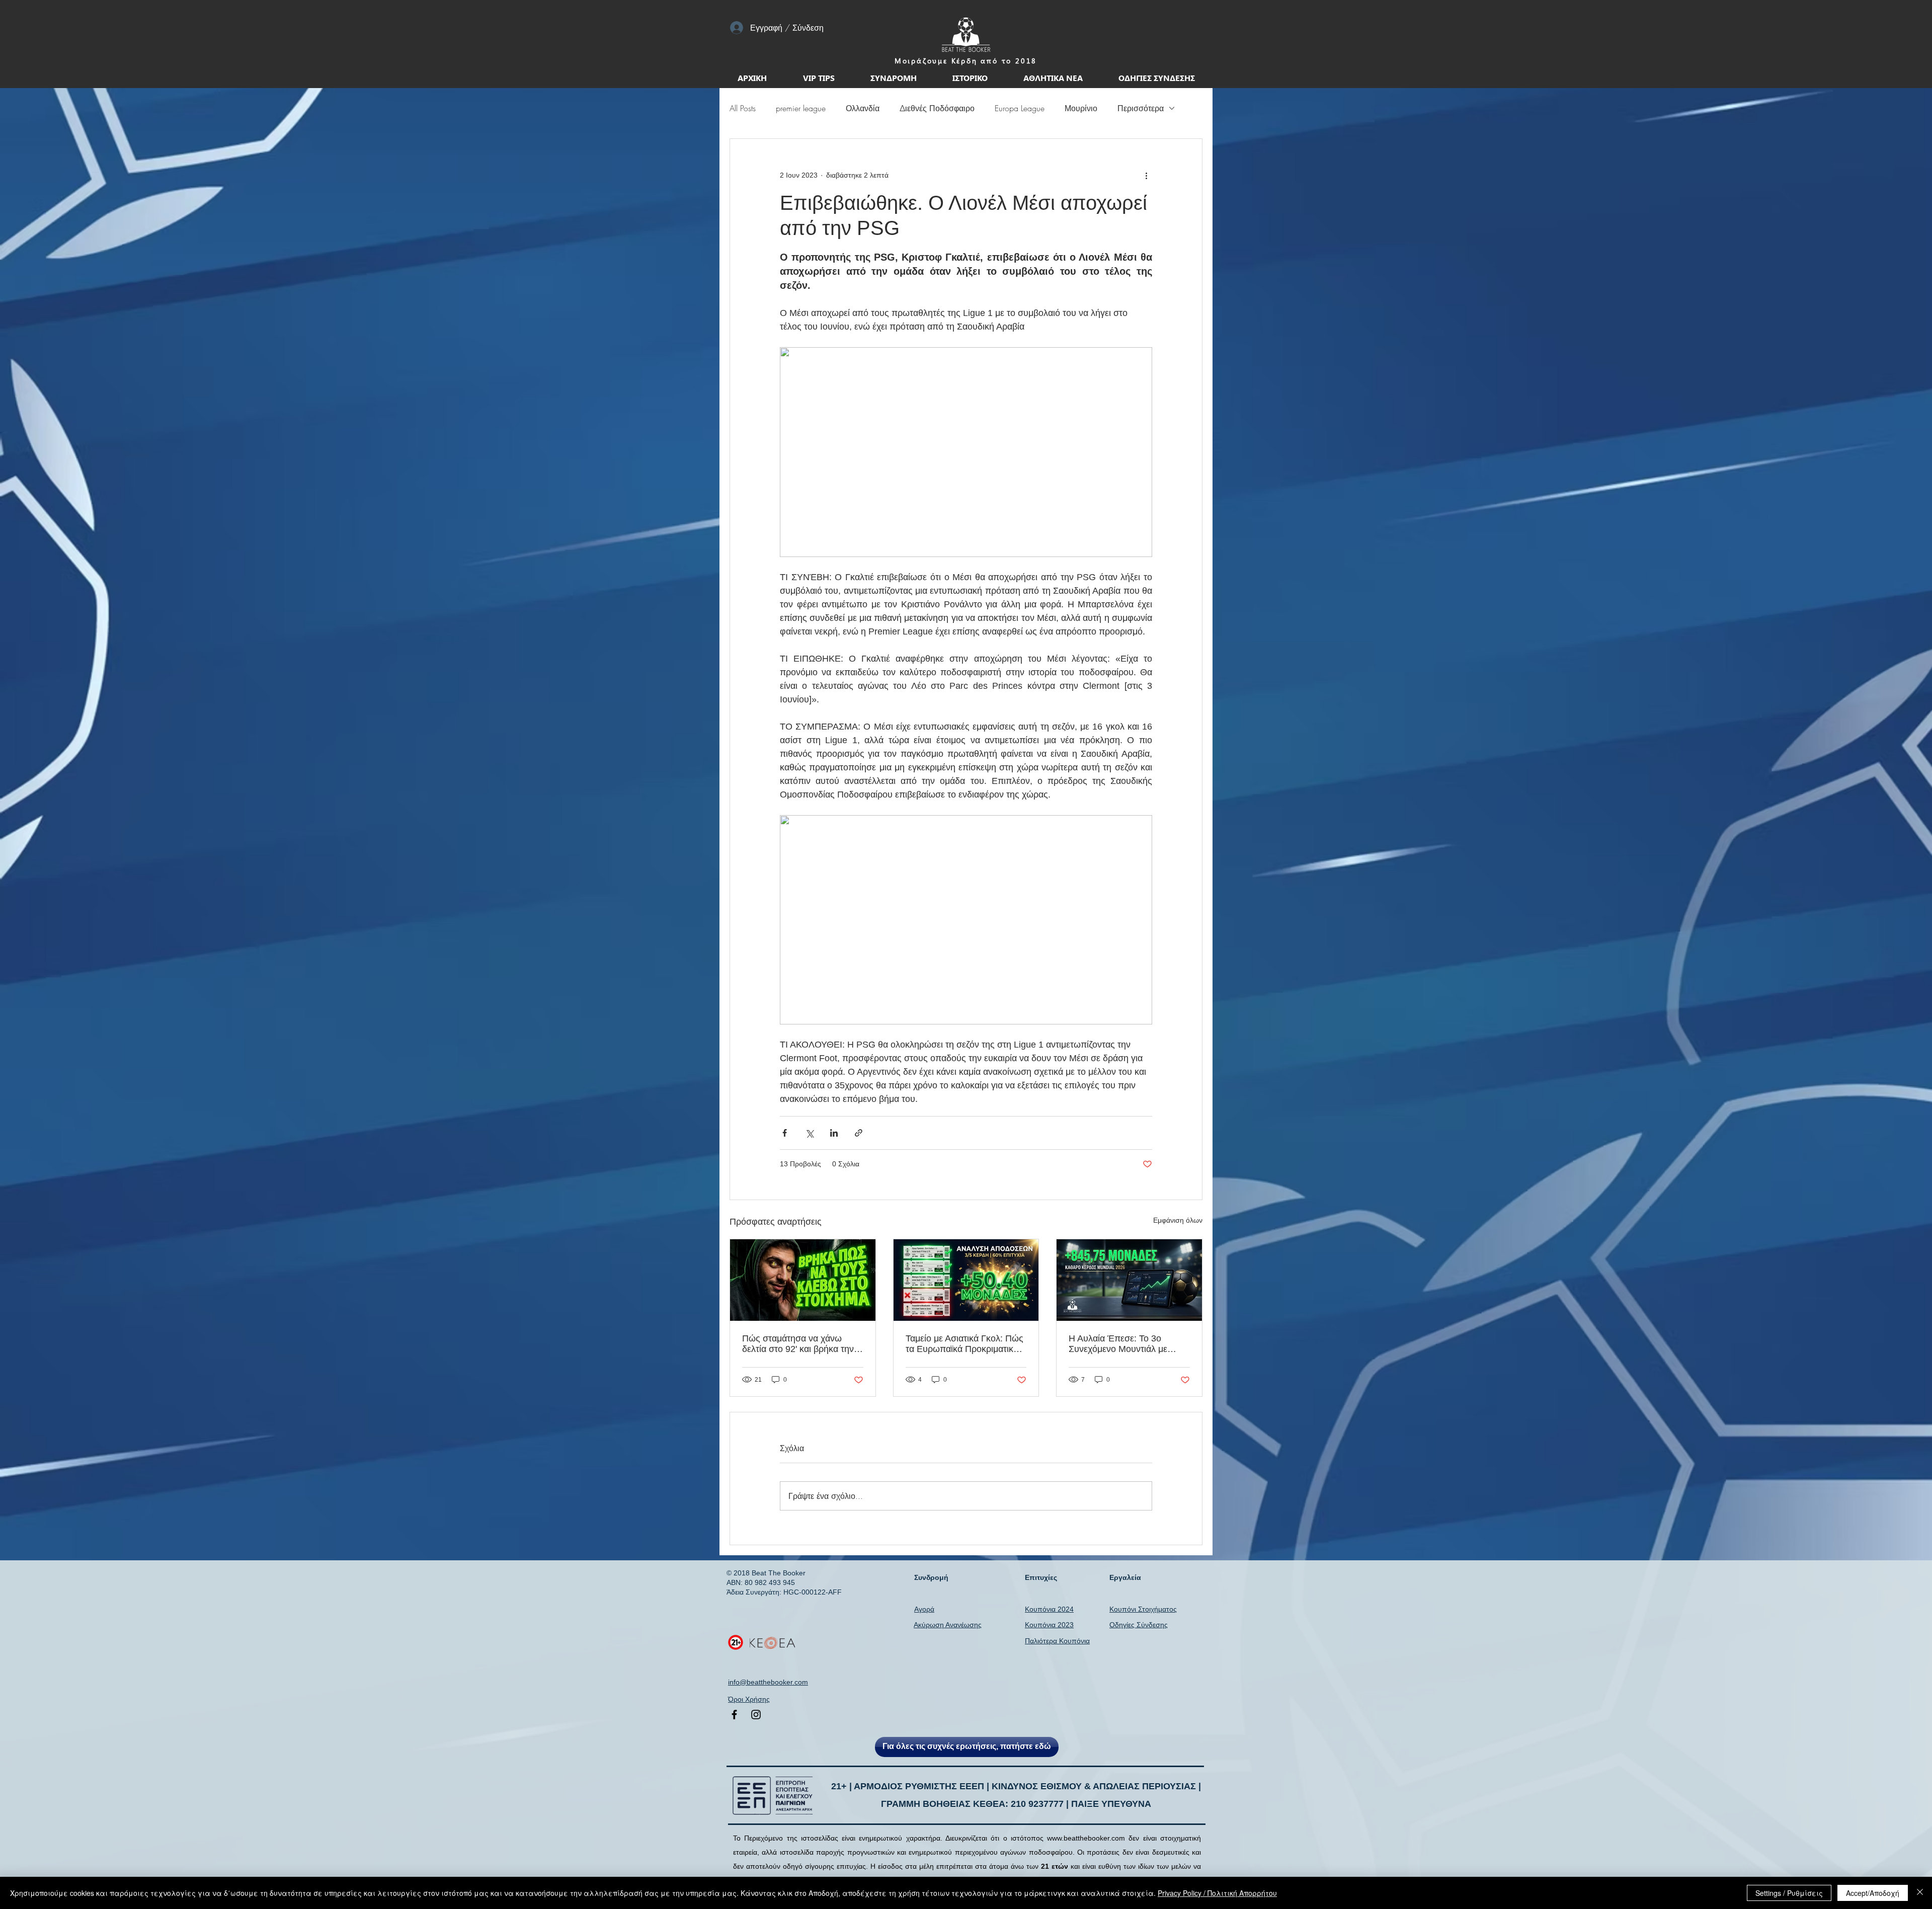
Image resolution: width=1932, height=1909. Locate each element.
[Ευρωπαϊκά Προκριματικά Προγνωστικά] (966, 1280)
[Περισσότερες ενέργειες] (1146, 175)
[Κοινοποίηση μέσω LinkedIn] (834, 1133)
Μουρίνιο (1081, 108)
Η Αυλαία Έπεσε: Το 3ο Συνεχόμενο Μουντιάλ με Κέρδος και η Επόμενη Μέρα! (1127, 1344)
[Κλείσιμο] (1920, 1893)
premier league (801, 108)
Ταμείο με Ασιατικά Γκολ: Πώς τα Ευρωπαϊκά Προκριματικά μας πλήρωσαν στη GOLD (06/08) (964, 1344)
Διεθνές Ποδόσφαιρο (937, 108)
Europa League (1020, 108)
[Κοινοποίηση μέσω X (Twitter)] (809, 1133)
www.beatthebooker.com (1086, 1838)
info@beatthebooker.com (768, 1682)
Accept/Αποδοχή (1873, 1893)
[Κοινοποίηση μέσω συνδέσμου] (859, 1133)
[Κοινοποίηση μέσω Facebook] (785, 1133)
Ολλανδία (863, 108)
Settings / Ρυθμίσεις (1789, 1893)
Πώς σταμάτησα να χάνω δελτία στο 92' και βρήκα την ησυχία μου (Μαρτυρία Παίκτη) (802, 1344)
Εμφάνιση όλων (1178, 1220)
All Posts (743, 108)
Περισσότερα (1141, 108)
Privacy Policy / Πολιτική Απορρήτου (1217, 1893)
